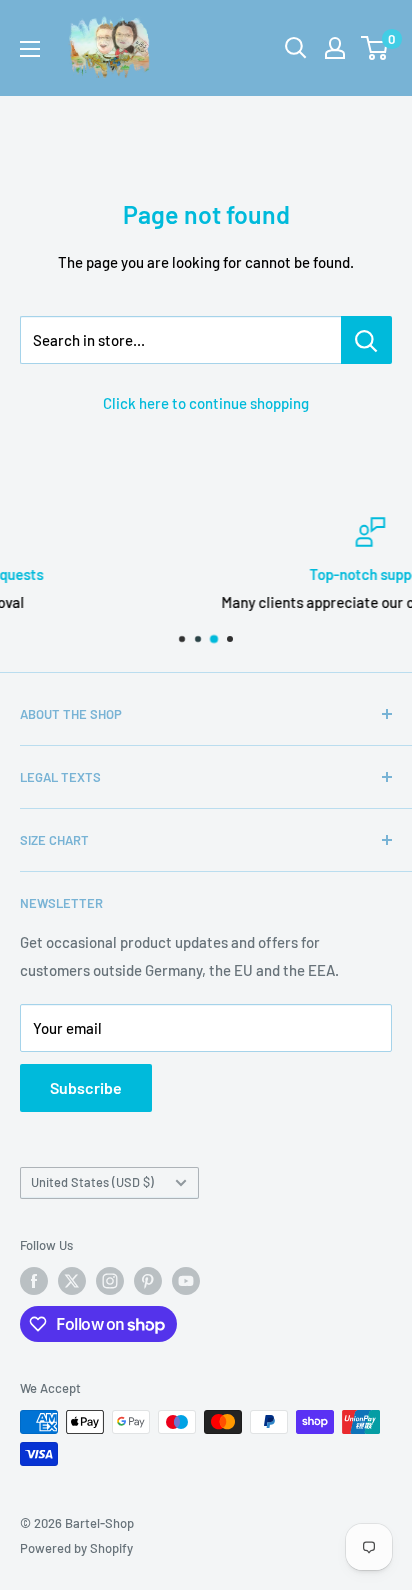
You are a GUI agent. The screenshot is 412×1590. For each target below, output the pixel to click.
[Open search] (296, 48)
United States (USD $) (92, 1182)
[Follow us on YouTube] (186, 1281)
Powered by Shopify (76, 1548)
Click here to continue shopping (206, 403)
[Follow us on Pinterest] (148, 1281)
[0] (375, 48)
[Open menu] (30, 49)
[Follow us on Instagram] (110, 1281)
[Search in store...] (366, 340)
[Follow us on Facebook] (34, 1281)
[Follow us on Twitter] (72, 1281)
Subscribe (86, 1087)
